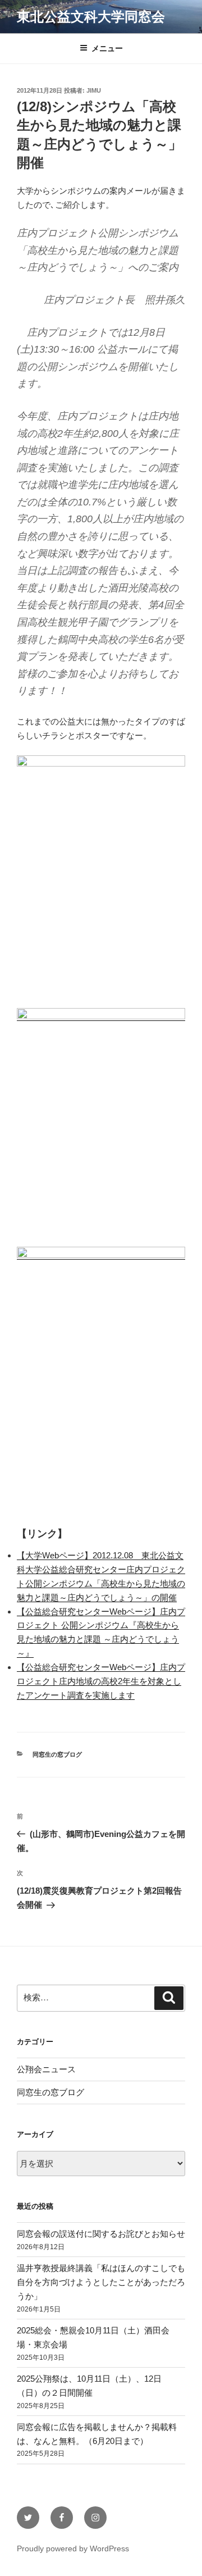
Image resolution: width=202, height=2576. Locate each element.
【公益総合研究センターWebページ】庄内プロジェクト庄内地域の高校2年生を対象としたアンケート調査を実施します (101, 1681)
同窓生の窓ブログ (57, 1754)
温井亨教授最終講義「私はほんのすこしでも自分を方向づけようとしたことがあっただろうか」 (101, 2282)
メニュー (107, 48)
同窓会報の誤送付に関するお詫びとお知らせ (101, 2234)
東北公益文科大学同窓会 (91, 17)
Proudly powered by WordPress (73, 2548)
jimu (94, 90)
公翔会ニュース (46, 2069)
